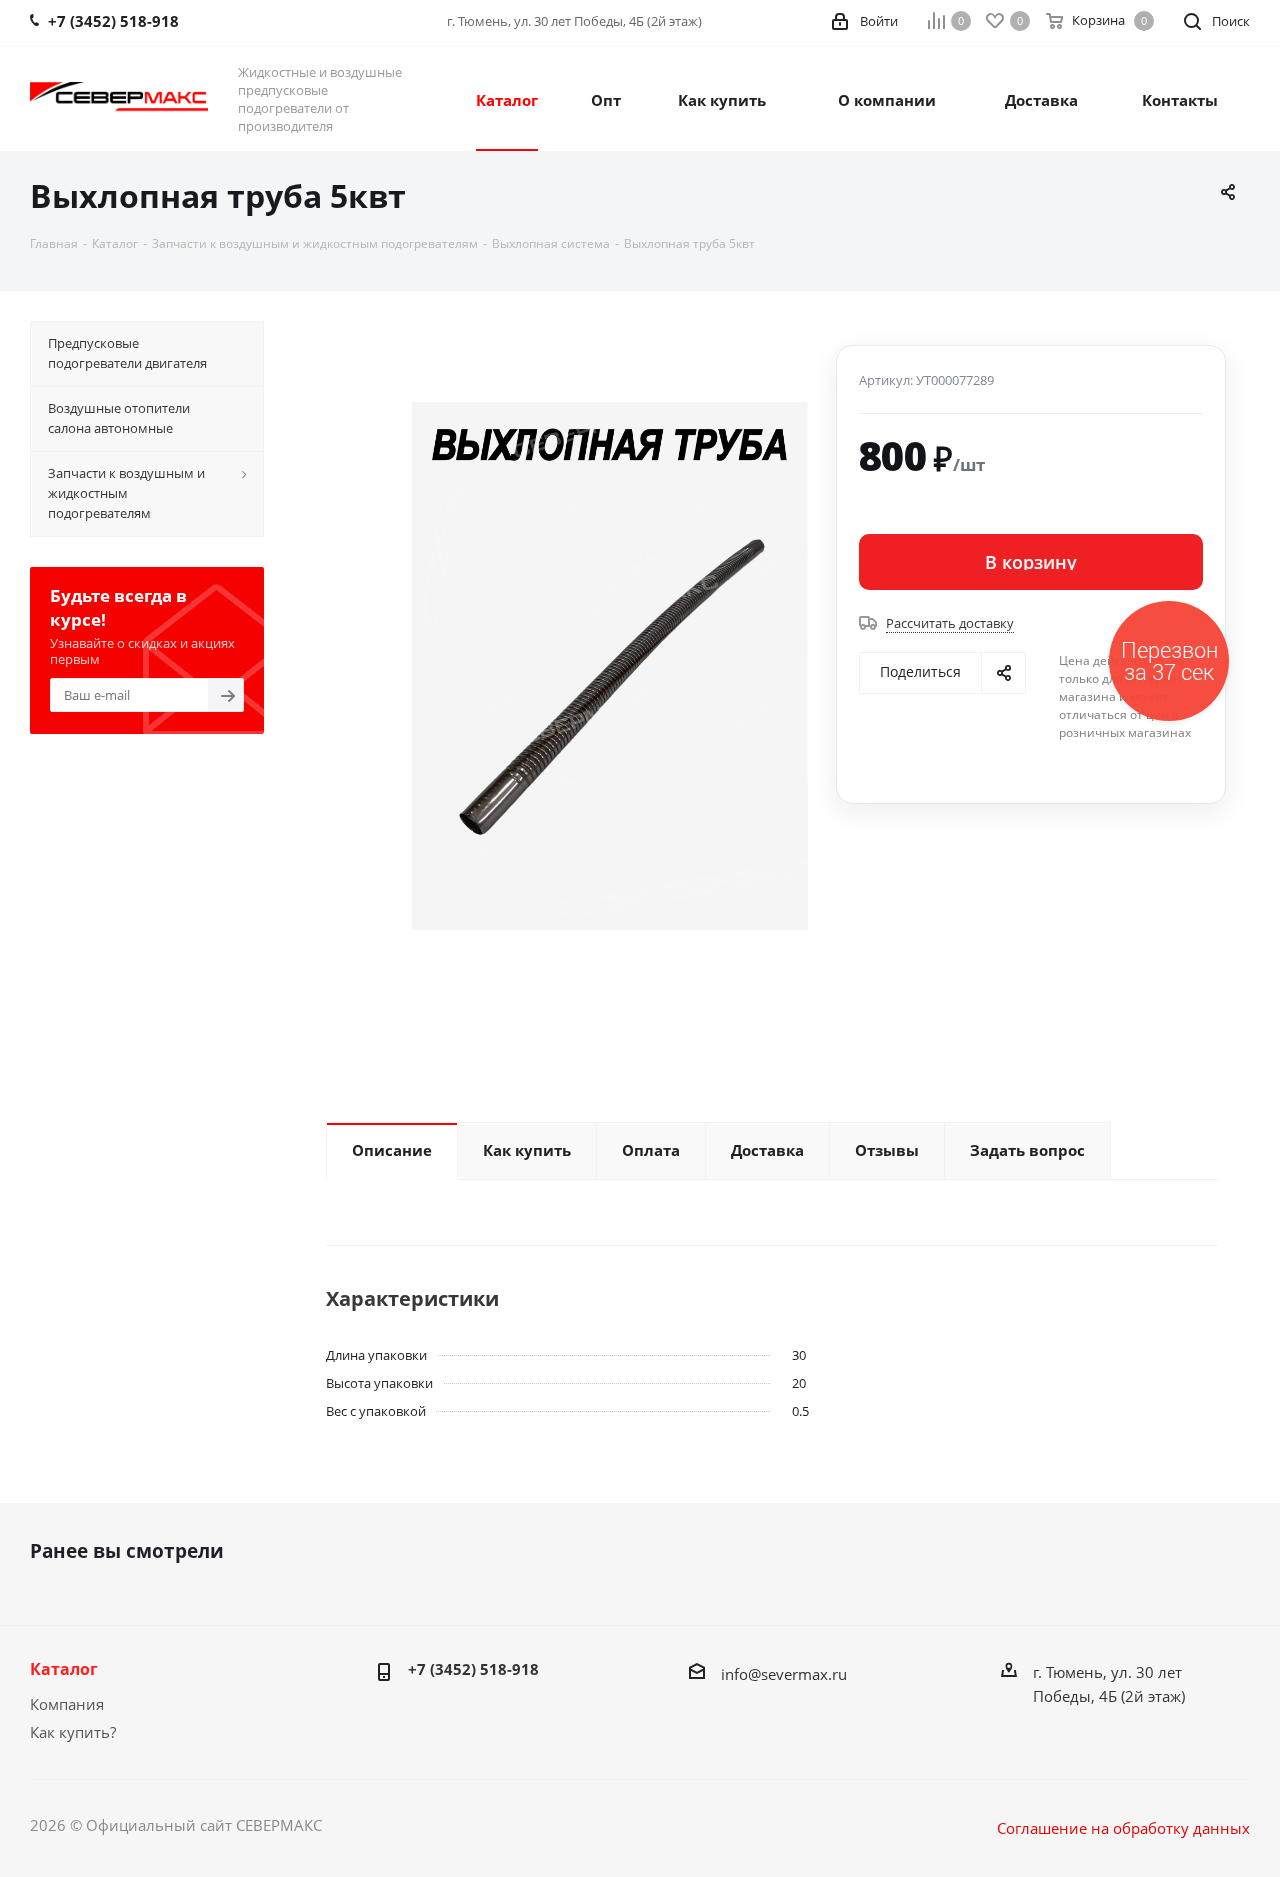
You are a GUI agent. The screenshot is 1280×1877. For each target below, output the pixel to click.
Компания (67, 1704)
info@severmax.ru (784, 1674)
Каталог (64, 1669)
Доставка (1041, 100)
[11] (610, 666)
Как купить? (73, 1732)
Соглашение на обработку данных (1123, 1828)
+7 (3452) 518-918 (473, 1669)
